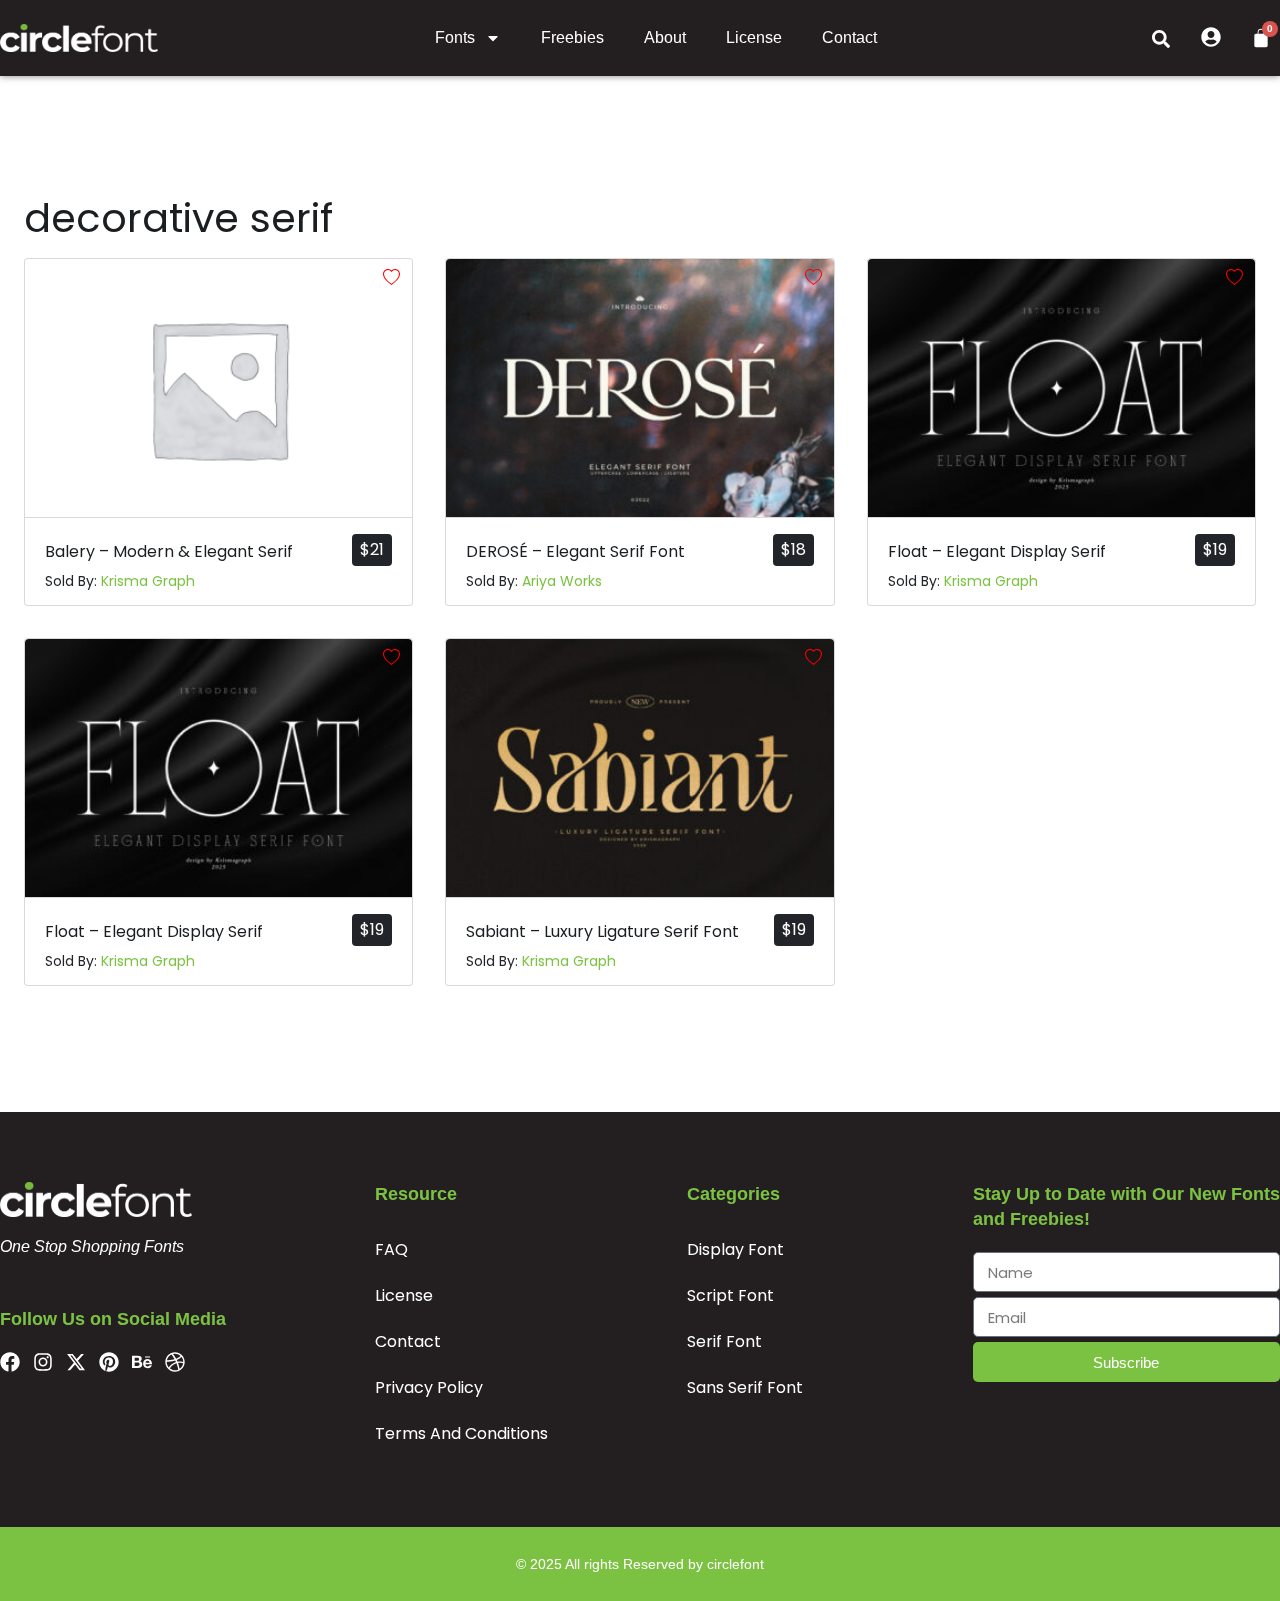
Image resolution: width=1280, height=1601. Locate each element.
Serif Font (724, 1341)
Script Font (730, 1295)
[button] (1161, 38)
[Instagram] (43, 1362)
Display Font (735, 1249)
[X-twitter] (76, 1362)
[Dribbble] (175, 1362)
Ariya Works (562, 581)
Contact (849, 37)
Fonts (455, 37)
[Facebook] (10, 1362)
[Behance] (142, 1362)
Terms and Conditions (461, 1433)
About (665, 37)
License (754, 37)
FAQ (391, 1249)
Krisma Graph (148, 581)
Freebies (572, 37)
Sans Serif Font (745, 1387)
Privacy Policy (429, 1387)
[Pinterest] (109, 1362)
